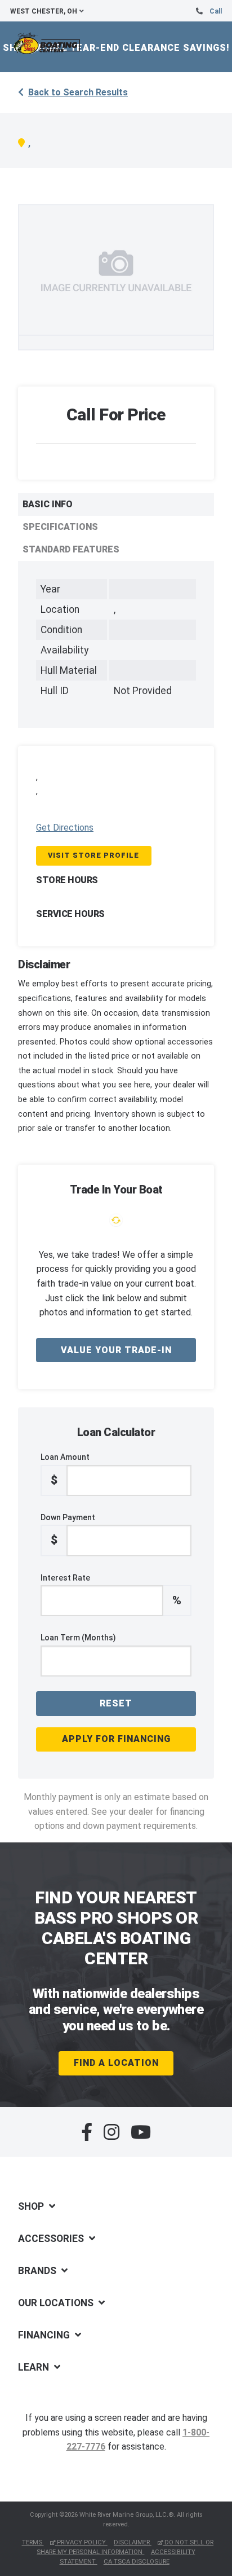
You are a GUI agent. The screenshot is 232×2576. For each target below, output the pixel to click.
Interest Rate (111, 1590)
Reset (116, 1703)
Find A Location (116, 2063)
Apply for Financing (116, 1739)
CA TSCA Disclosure (137, 2562)
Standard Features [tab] (71, 549)
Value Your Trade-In (116, 1350)
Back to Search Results (78, 92)
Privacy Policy (81, 2542)
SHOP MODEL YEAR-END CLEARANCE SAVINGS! (116, 48)
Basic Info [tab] (48, 504)
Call (216, 11)
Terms (33, 2542)
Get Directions (65, 828)
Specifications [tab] (60, 527)
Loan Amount (65, 1469)
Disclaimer (133, 2542)
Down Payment (68, 1530)
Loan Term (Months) (78, 1638)
